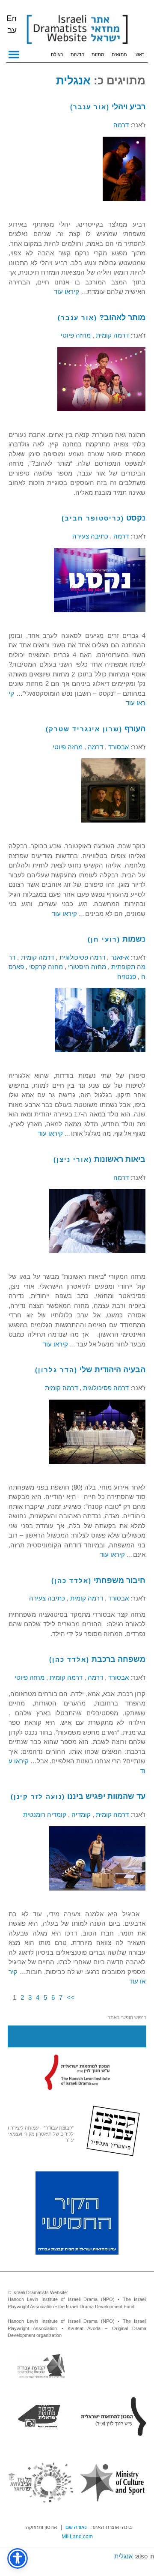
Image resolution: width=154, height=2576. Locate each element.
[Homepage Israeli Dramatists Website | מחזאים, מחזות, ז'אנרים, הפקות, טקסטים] (77, 30)
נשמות (134, 939)
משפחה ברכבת (118, 1659)
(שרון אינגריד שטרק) (84, 729)
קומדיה (80, 1815)
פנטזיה (127, 977)
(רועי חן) (104, 939)
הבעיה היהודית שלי (113, 1370)
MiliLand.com (77, 2537)
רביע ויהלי (129, 107)
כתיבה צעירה (90, 536)
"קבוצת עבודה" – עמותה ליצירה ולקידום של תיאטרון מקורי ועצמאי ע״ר (41, 2134)
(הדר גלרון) (56, 1370)
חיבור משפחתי (120, 1580)
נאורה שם (76, 2527)
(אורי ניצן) (73, 1159)
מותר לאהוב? (122, 317)
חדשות (77, 54)
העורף (135, 729)
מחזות (98, 54)
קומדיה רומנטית (45, 1815)
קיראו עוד (67, 292)
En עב (12, 24)
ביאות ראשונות (120, 1159)
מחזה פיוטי (76, 335)
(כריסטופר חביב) (93, 518)
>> (71, 1997)
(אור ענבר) (90, 107)
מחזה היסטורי (86, 967)
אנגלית (73, 81)
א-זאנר (118, 957)
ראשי (139, 54)
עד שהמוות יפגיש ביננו (106, 1796)
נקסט (136, 518)
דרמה (121, 125)
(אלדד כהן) (71, 1581)
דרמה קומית (111, 335)
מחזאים (119, 54)
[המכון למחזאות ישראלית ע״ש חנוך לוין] (77, 2072)
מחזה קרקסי (45, 967)
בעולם (57, 54)
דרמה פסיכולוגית (81, 957)
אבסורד (118, 747)
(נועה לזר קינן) (38, 1797)
